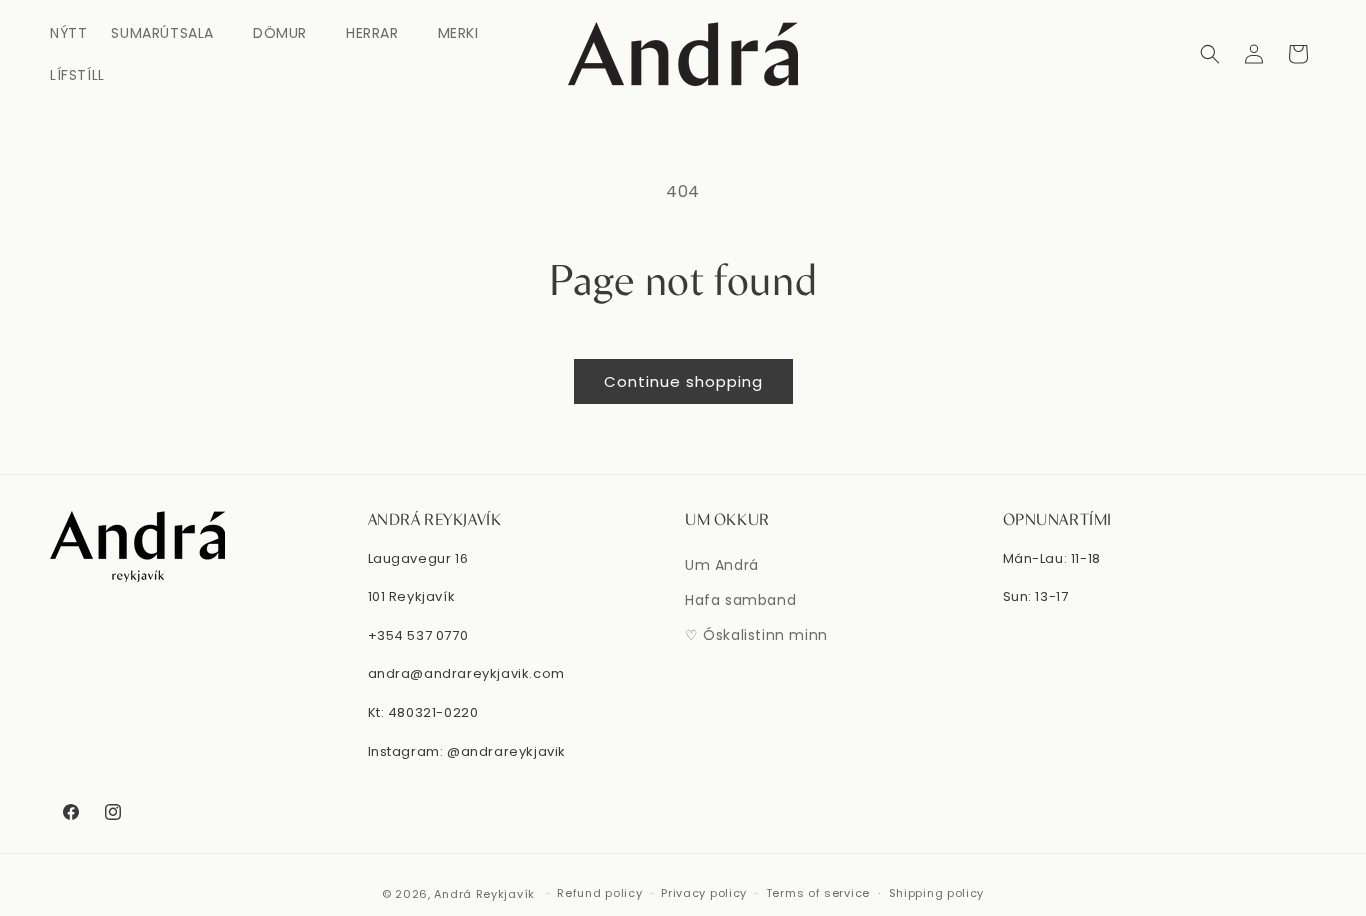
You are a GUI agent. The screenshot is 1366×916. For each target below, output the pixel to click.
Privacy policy (704, 893)
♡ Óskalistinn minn (756, 635)
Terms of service (818, 893)
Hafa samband (740, 600)
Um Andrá (722, 565)
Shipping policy (937, 893)
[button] (170, 33)
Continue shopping (683, 381)
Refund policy (599, 893)
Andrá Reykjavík (486, 894)
